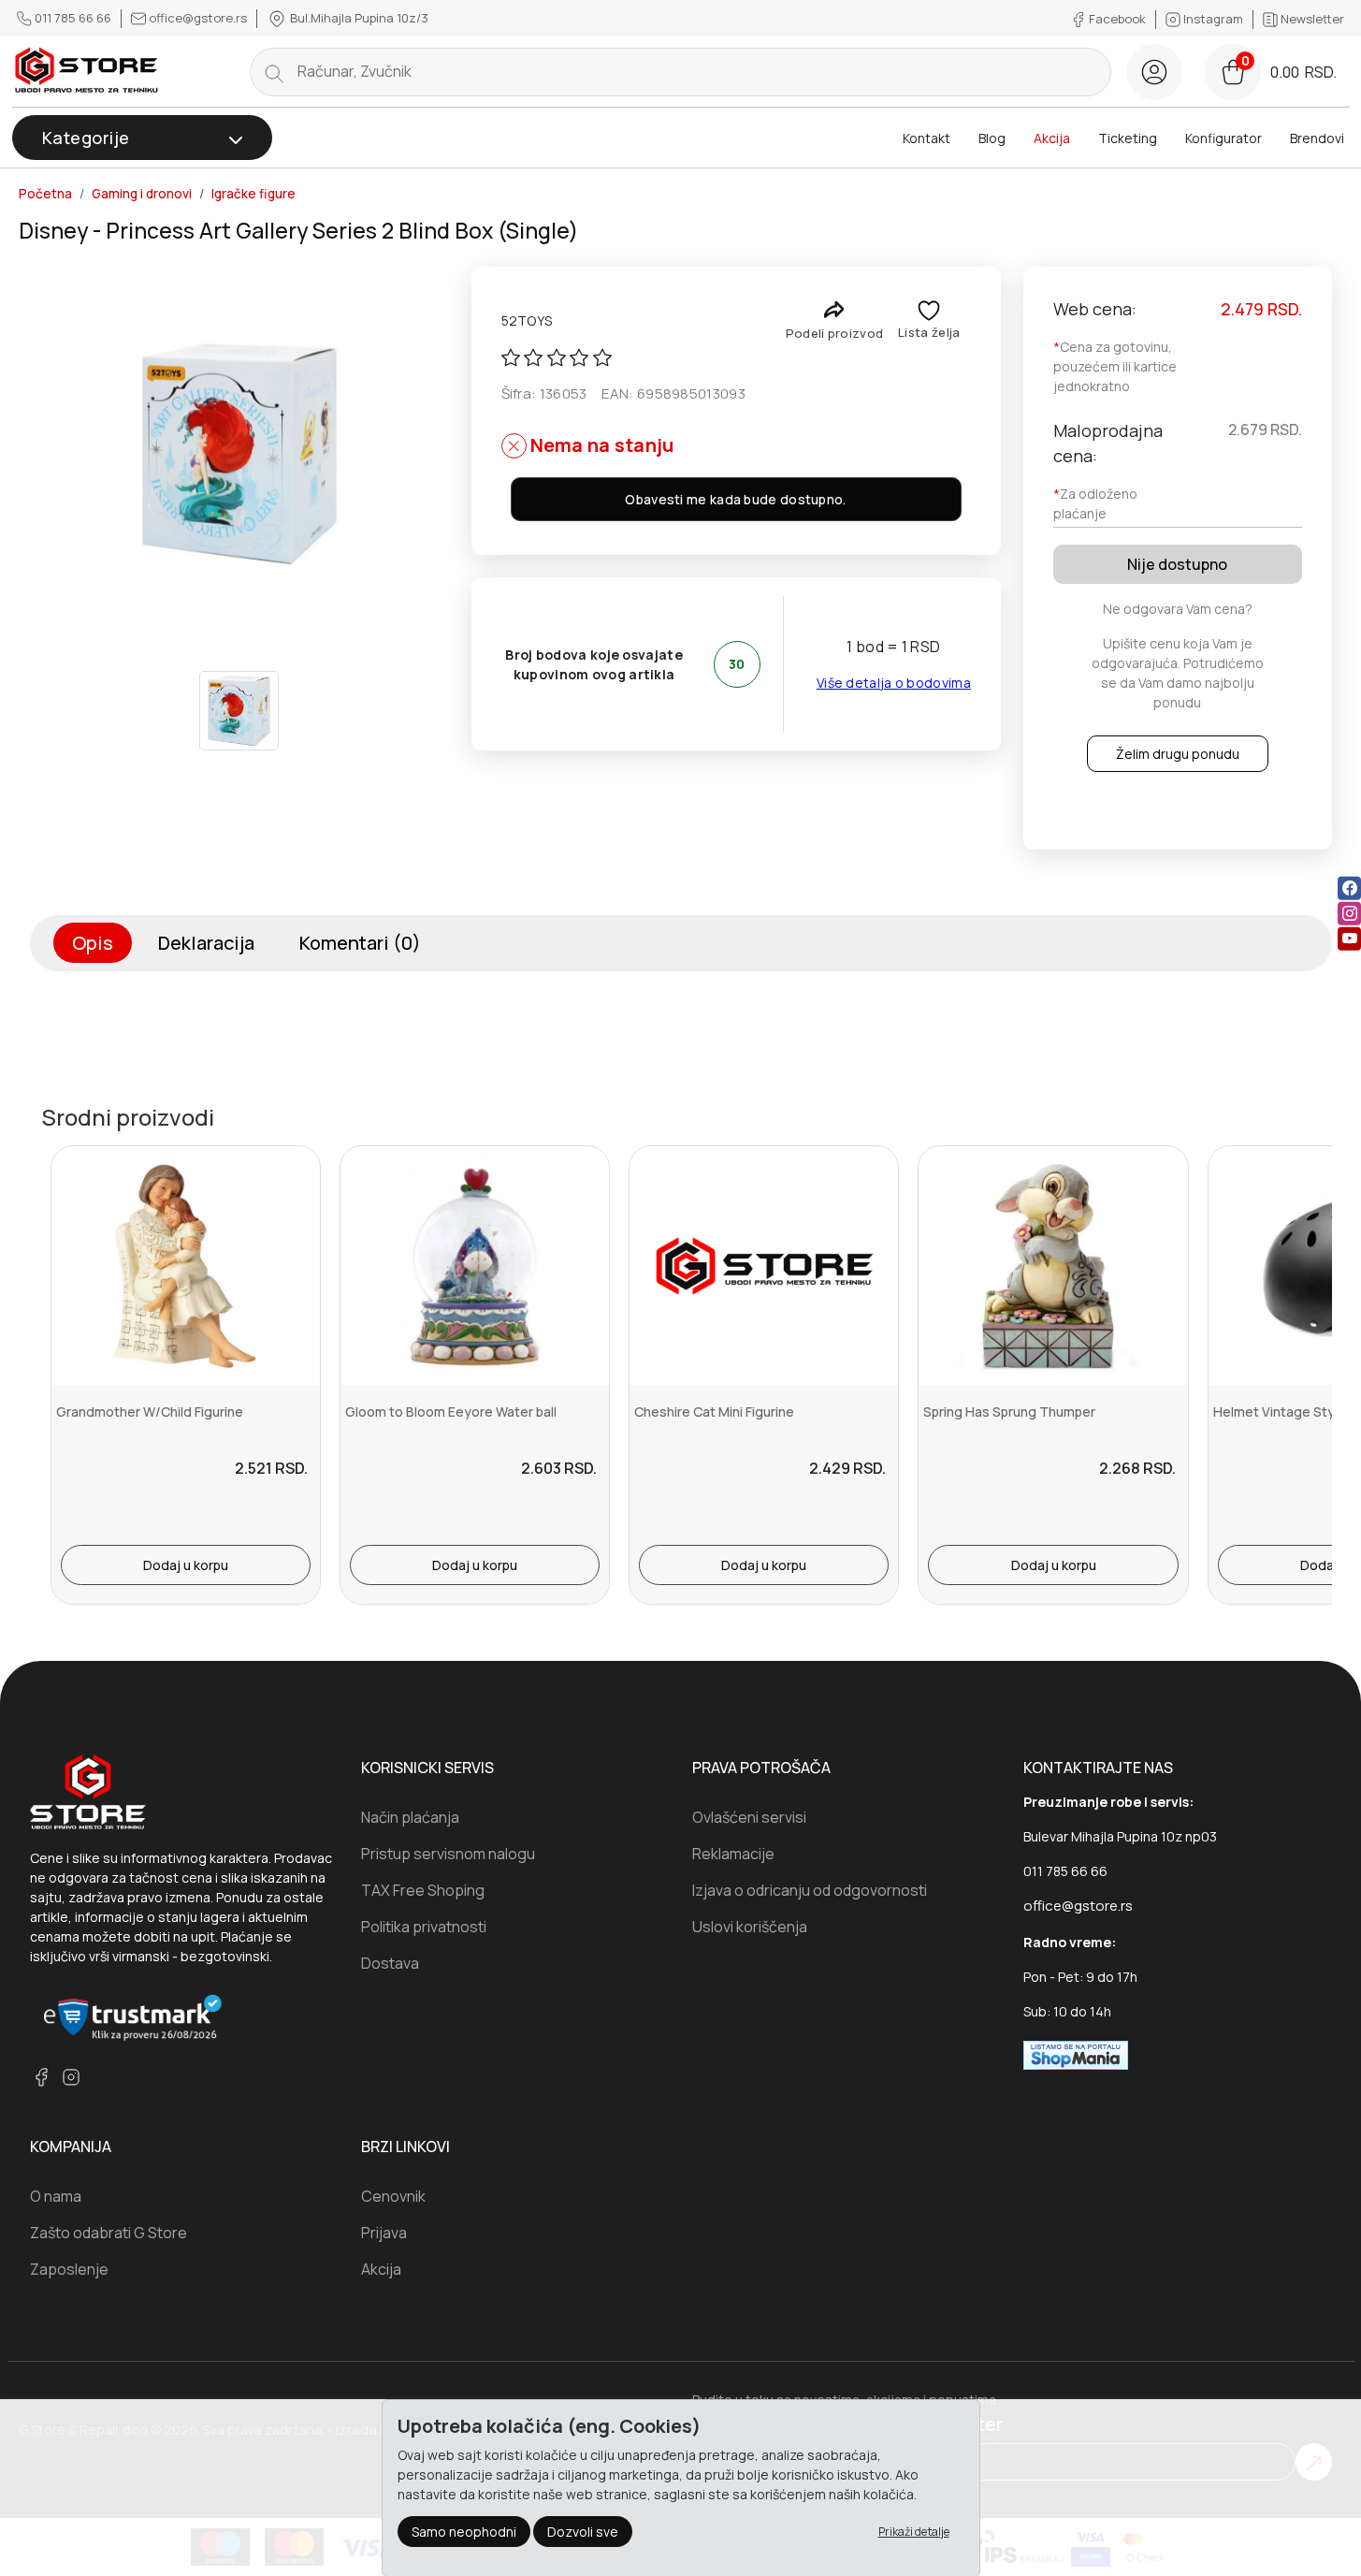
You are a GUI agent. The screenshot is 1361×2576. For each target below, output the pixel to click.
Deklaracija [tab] (206, 943)
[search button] (274, 72)
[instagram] (1349, 913)
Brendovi (1317, 138)
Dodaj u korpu (186, 1565)
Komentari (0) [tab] (360, 943)
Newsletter (1311, 19)
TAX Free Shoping (423, 1890)
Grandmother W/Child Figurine (150, 1412)
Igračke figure (253, 194)
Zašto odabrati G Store (109, 2233)
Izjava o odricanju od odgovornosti (810, 1890)
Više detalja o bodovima (894, 683)
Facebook (1117, 19)
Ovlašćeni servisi (749, 1817)
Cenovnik (393, 2196)
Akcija (1052, 138)
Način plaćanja (410, 1817)
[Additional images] (239, 711)
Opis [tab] (93, 943)
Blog (992, 138)
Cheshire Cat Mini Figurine (714, 1412)
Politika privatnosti (424, 1927)
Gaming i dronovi (142, 194)
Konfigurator (1223, 138)
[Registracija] (1154, 72)
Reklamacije (733, 1854)
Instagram (1213, 19)
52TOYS (527, 320)
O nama (56, 2196)
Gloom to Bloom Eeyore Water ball (451, 1412)
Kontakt (927, 138)
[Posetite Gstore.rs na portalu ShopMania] (1076, 2053)
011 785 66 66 (73, 18)
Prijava (384, 2233)
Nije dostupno (1177, 564)
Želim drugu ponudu (1178, 754)
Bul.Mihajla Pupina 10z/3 (358, 18)
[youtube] (1349, 938)
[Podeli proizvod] (834, 309)
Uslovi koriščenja (750, 1927)
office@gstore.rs (198, 18)
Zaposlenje (69, 2269)
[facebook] (1349, 888)
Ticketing (1128, 138)
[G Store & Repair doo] (87, 72)
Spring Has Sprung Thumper (1009, 1412)
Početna (45, 194)
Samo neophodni (464, 2532)
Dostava (390, 1963)
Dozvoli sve (583, 2532)
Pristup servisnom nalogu (448, 1854)
